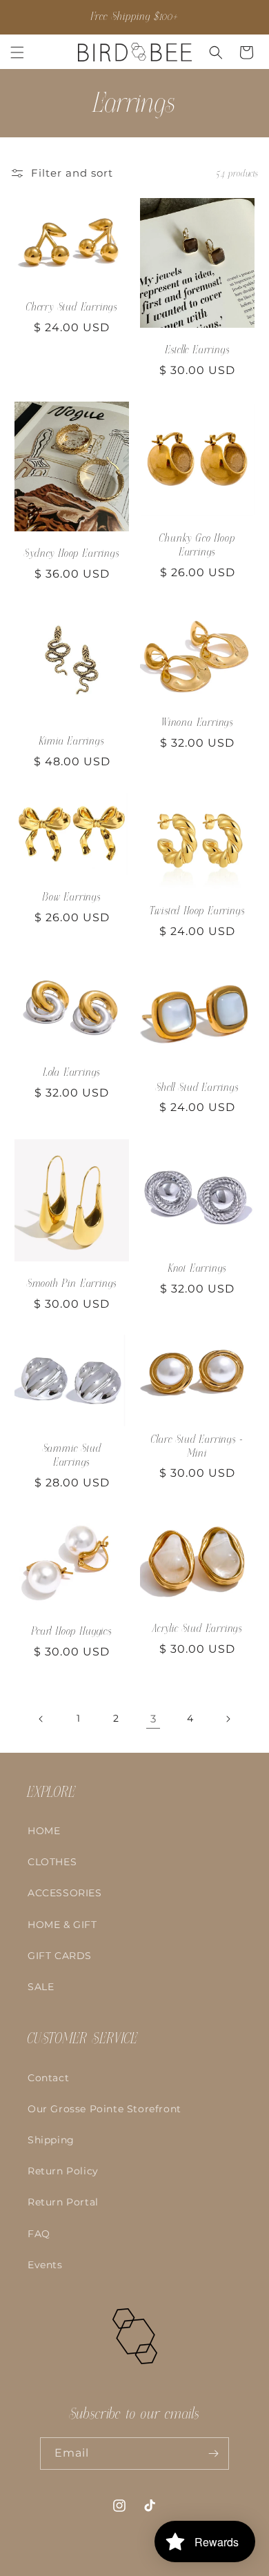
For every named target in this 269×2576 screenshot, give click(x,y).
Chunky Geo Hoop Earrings (197, 545)
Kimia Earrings (71, 741)
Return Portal (63, 2202)
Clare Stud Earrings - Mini (197, 1446)
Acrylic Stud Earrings (197, 1629)
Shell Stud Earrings (197, 1088)
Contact (48, 2078)
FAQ (39, 2234)
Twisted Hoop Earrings (197, 912)
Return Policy (63, 2171)
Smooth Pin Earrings (72, 1283)
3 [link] (153, 1719)
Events (45, 2265)
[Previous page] (41, 1719)
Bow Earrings (72, 897)
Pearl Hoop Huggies (72, 1631)
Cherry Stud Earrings (72, 307)
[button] (17, 52)
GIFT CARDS (60, 1956)
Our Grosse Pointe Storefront (104, 2109)
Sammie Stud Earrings (72, 1455)
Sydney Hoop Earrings (71, 553)
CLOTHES (52, 1862)
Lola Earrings (72, 1073)
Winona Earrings (197, 723)
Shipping (51, 2140)
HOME (44, 1831)
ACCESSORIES (65, 1893)
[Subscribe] (213, 2454)
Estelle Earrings (198, 350)
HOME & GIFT (62, 1925)
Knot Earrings (198, 1268)
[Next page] (228, 1719)
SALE (41, 1987)
